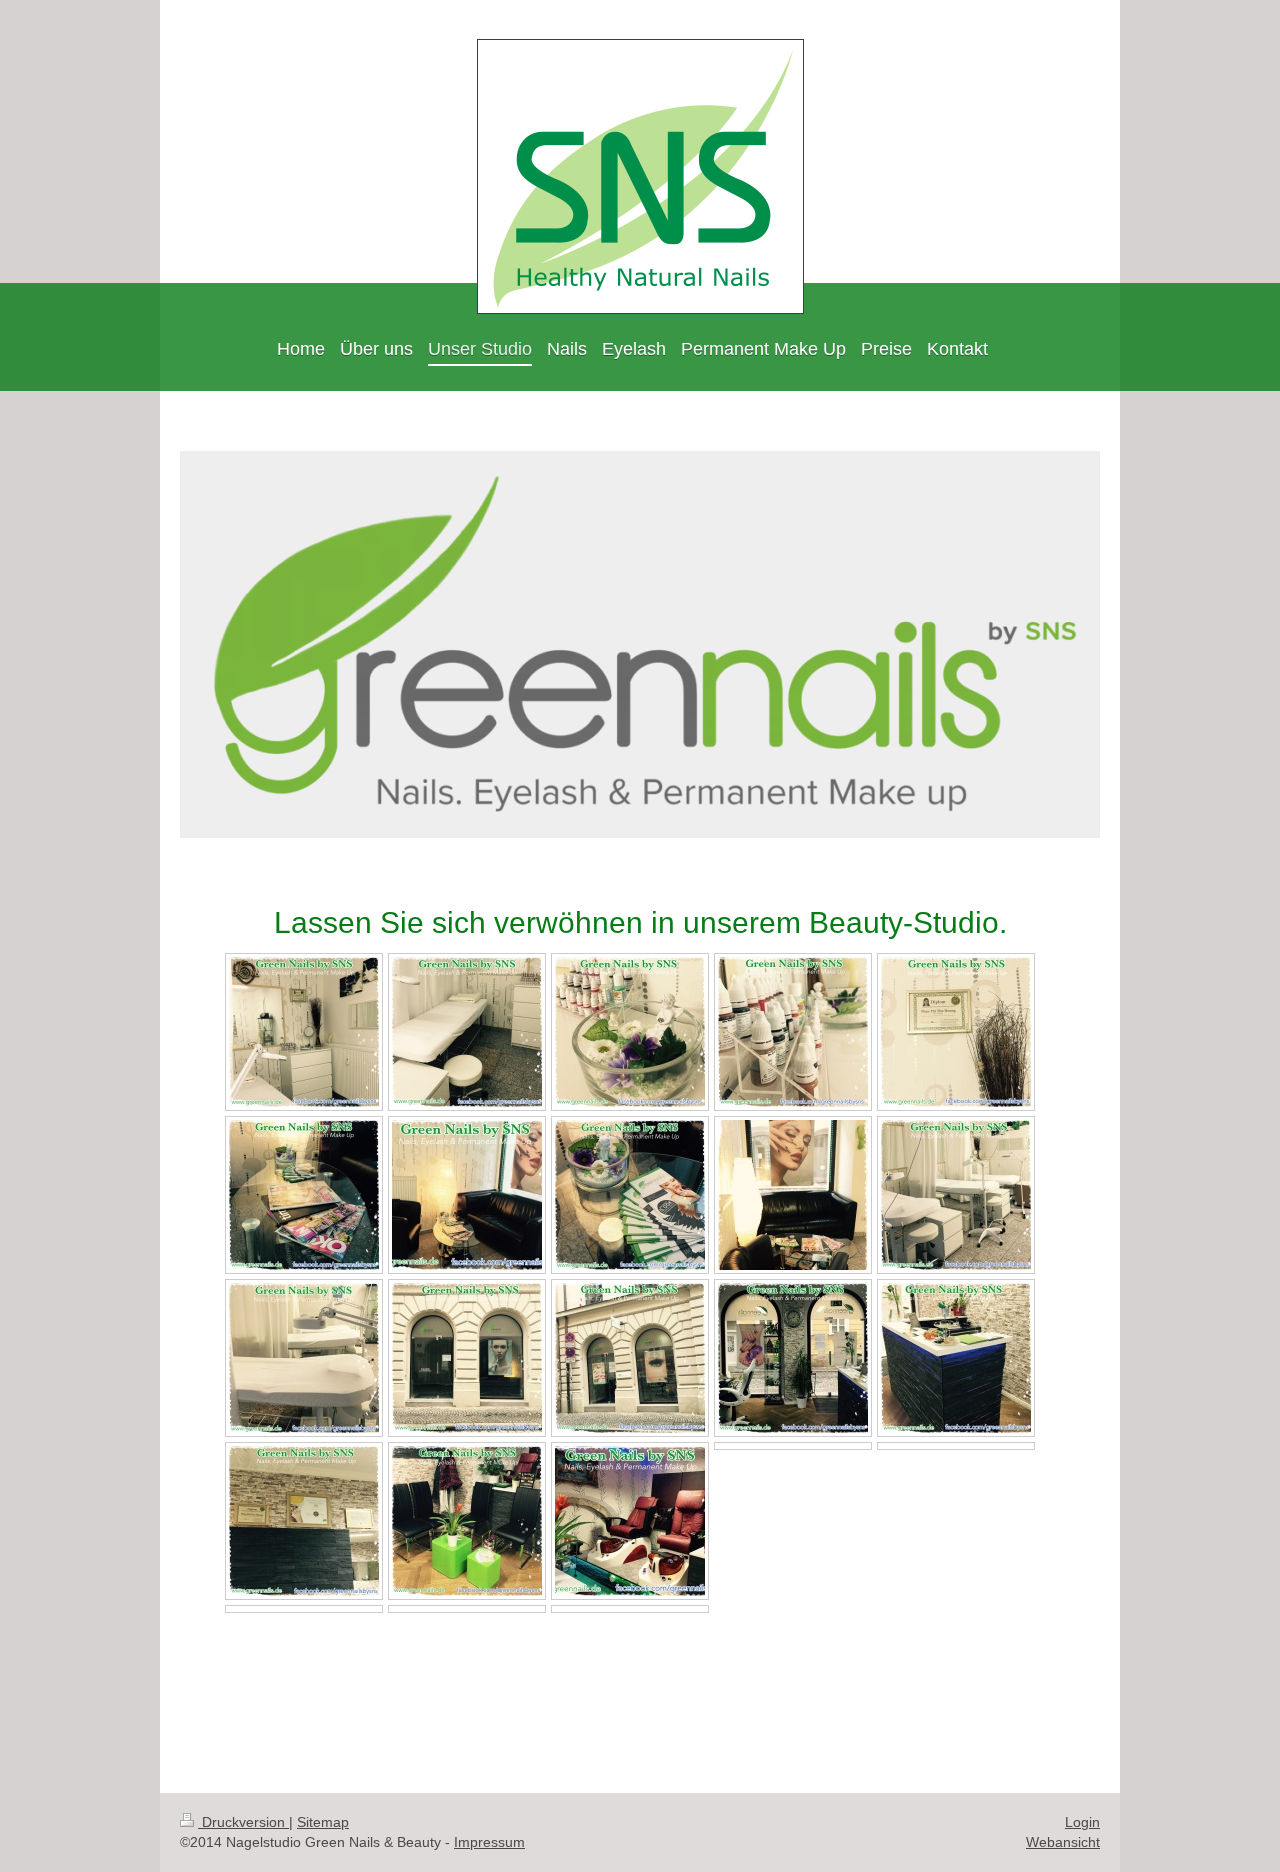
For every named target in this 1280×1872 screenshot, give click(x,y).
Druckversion (243, 1822)
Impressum (489, 1842)
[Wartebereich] (467, 1195)
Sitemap (323, 1822)
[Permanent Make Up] (304, 1032)
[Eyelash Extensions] (467, 1032)
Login (1082, 1822)
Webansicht (1063, 1842)
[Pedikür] (630, 1521)
